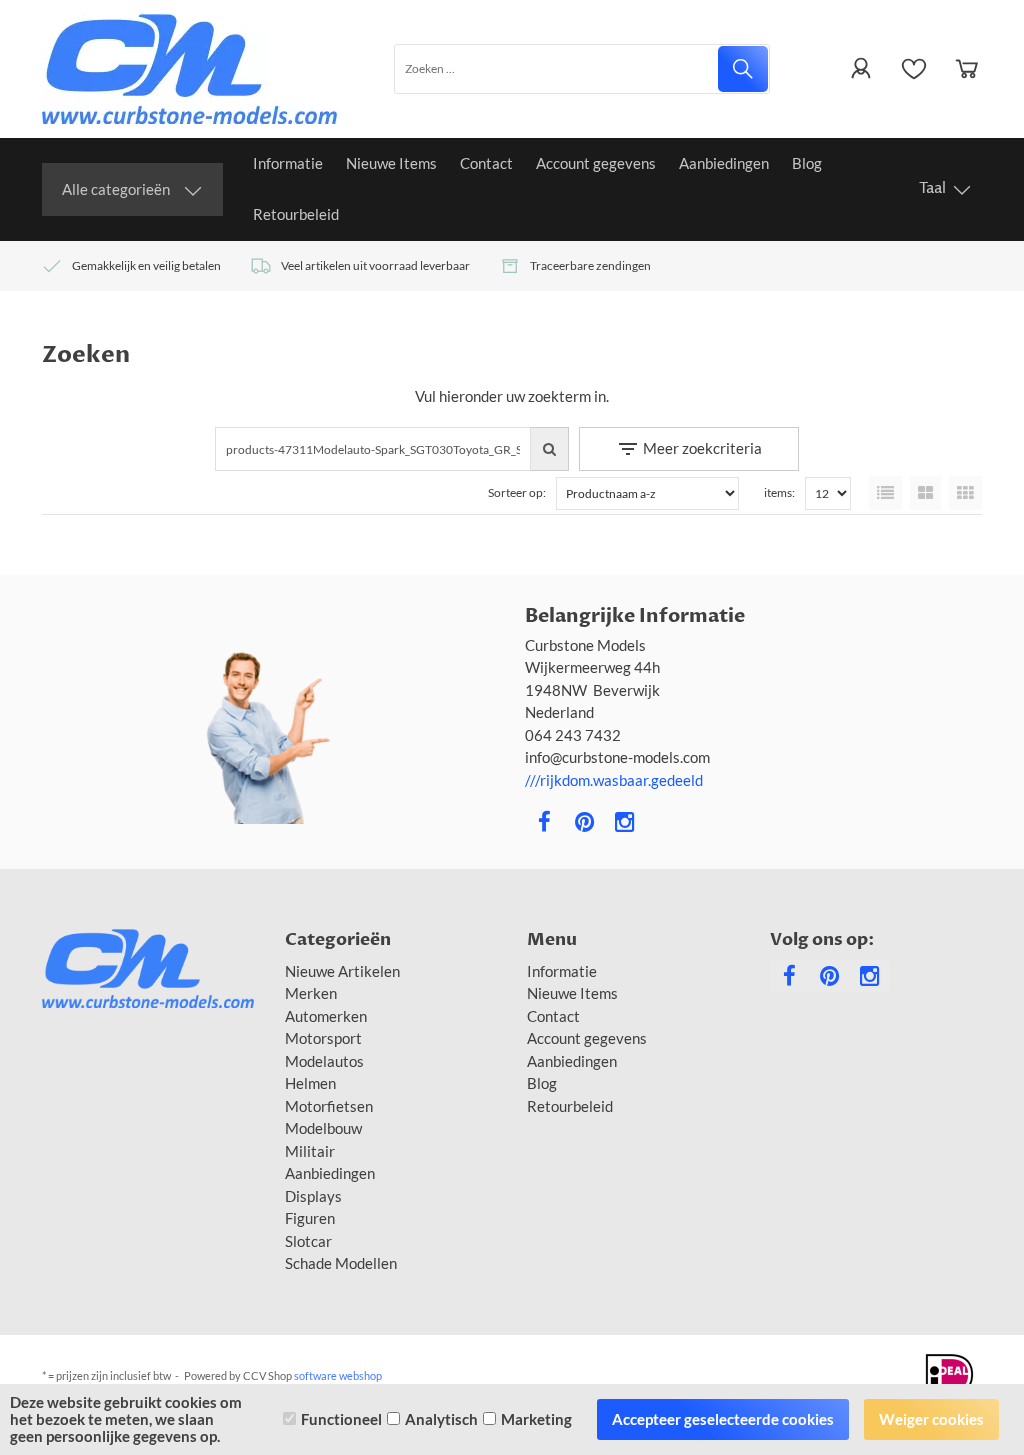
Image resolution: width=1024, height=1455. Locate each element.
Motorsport (323, 1038)
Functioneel (341, 1419)
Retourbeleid (296, 214)
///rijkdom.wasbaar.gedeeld (614, 780)
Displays (313, 1196)
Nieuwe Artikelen (342, 971)
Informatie (288, 163)
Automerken (326, 1016)
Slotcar (308, 1241)
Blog (807, 163)
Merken (311, 993)
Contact (486, 163)
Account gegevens (596, 163)
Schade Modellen (341, 1263)
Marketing (536, 1419)
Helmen (310, 1083)
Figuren (310, 1218)
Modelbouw (323, 1128)
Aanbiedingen (724, 163)
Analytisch (441, 1419)
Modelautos (324, 1061)
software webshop (338, 1375)
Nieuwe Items (391, 163)
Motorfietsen (329, 1106)
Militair (310, 1151)
